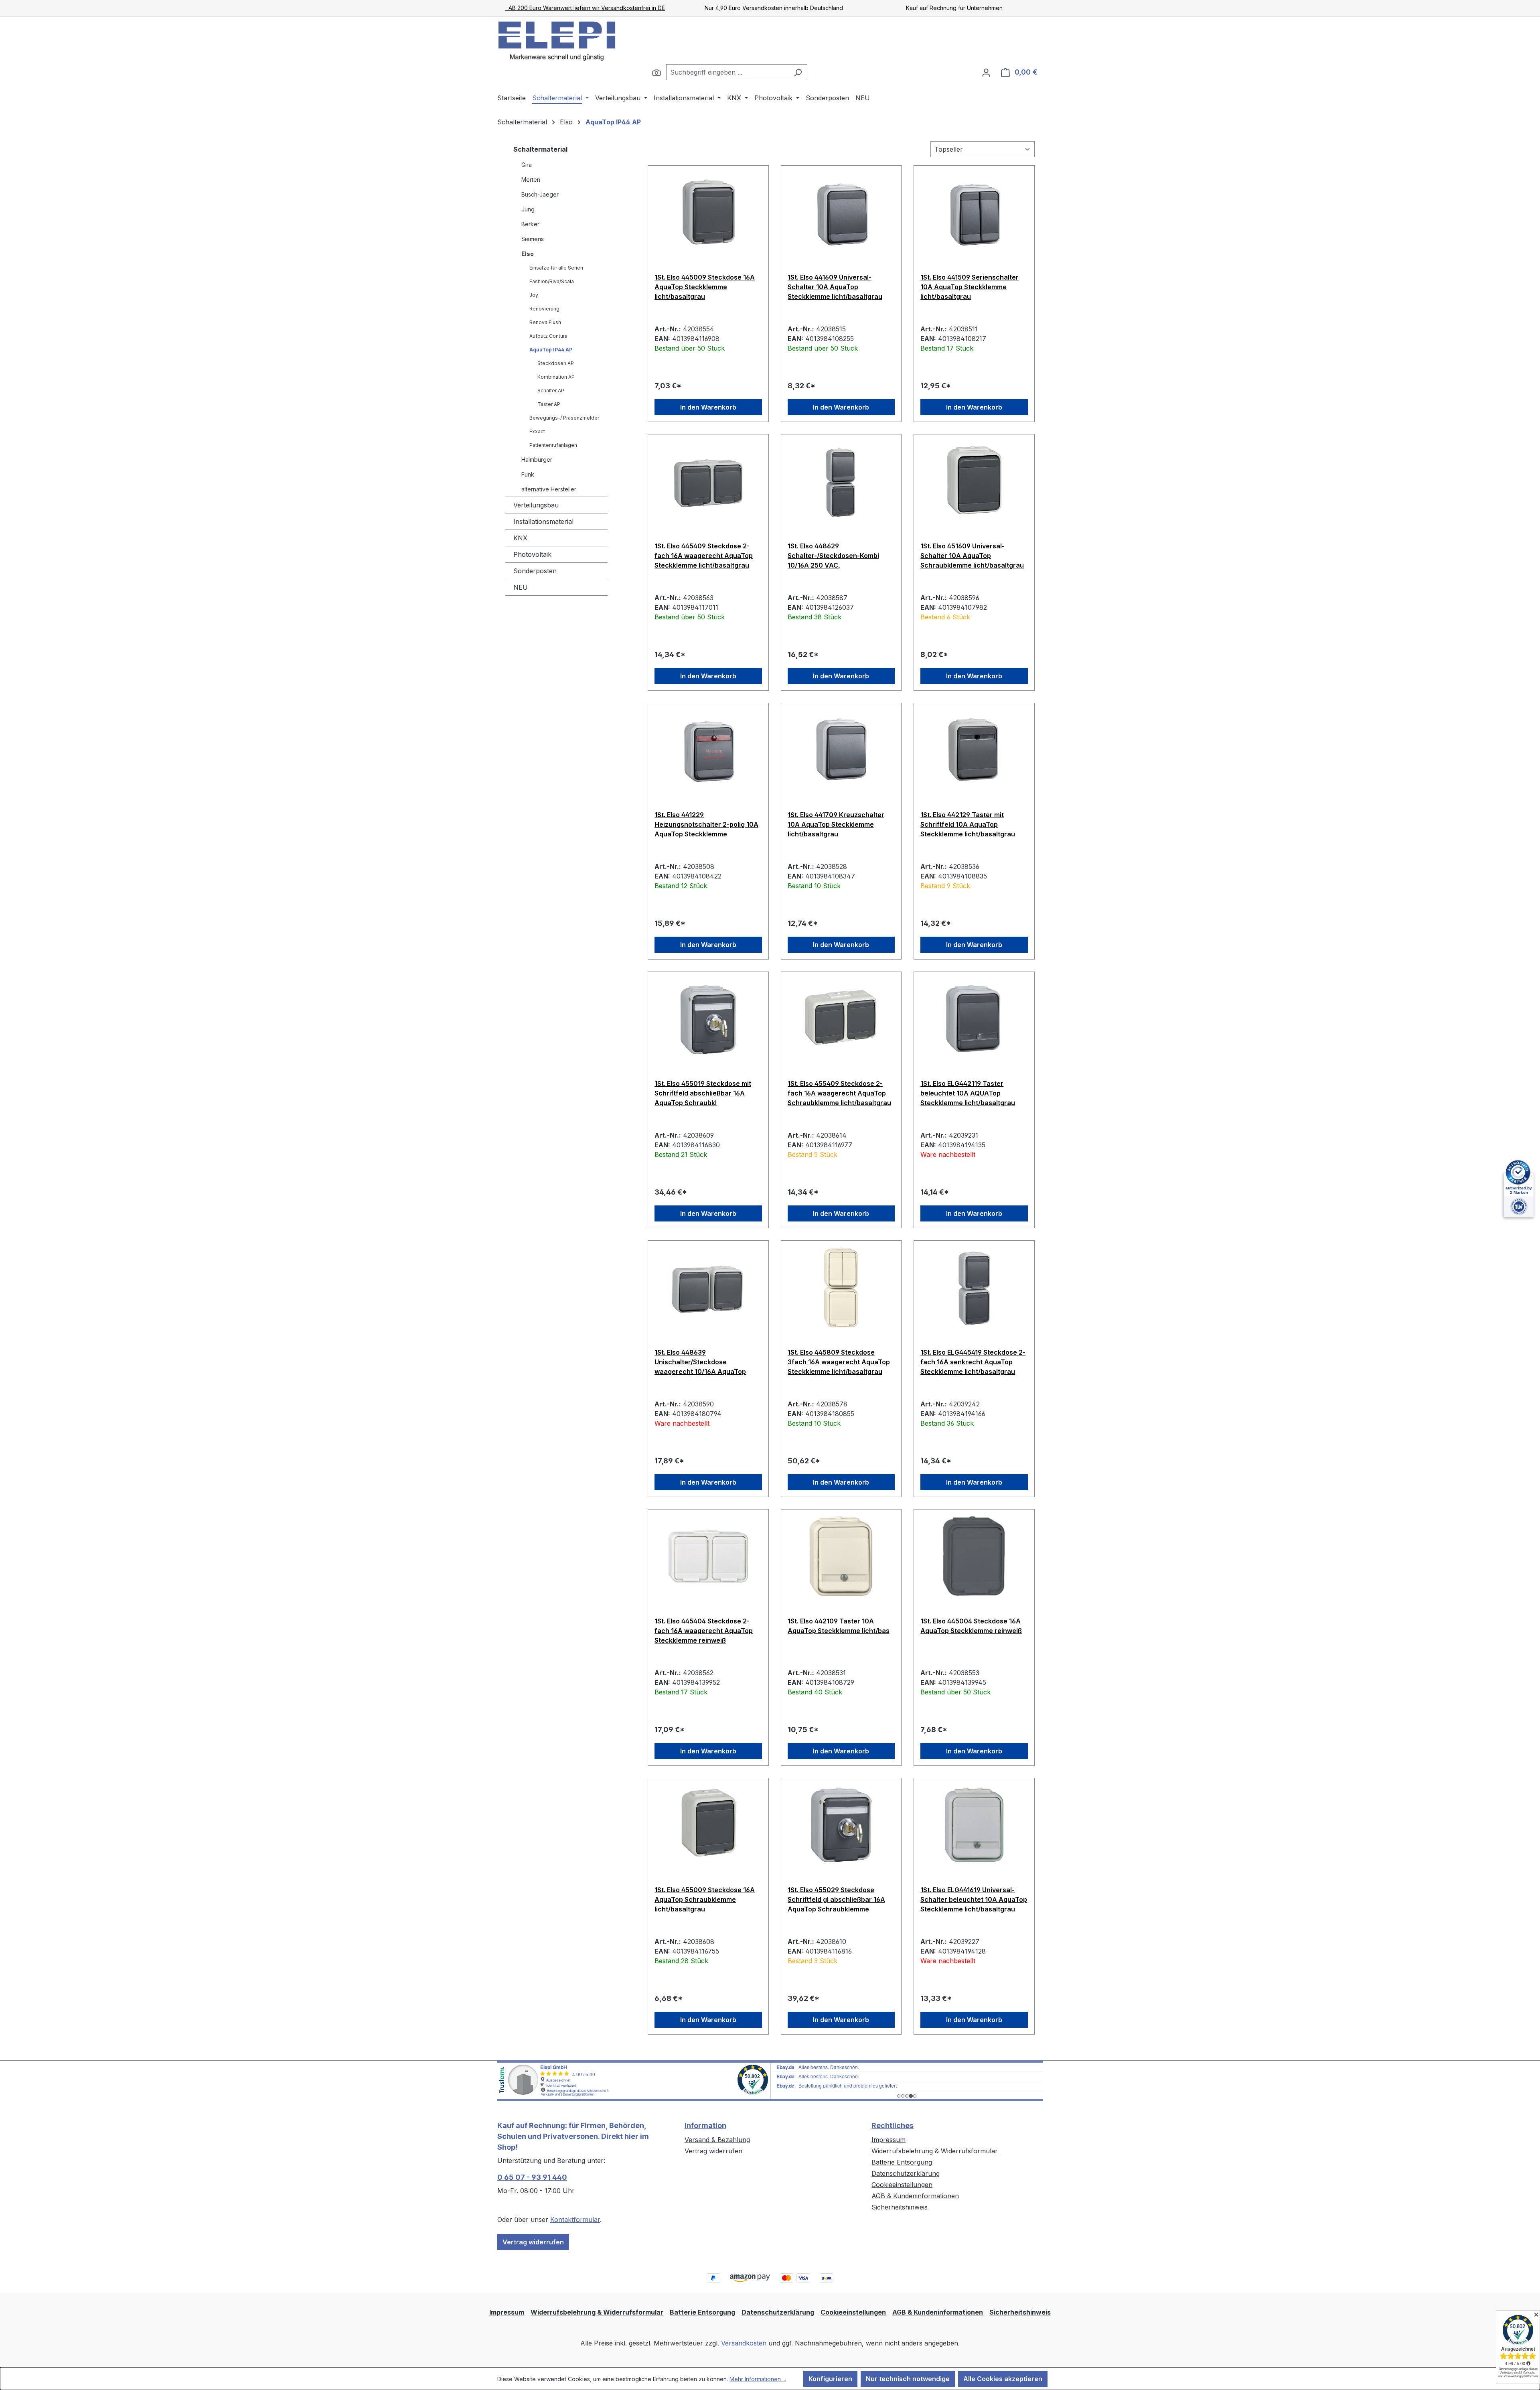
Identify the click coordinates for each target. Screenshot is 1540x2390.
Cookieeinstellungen (902, 2185)
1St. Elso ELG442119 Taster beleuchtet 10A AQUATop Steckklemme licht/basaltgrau (968, 1093)
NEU (521, 587)
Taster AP (549, 404)
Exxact (537, 431)
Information (705, 2125)
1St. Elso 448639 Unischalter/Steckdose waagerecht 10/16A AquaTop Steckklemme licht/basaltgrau (702, 1362)
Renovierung (544, 309)
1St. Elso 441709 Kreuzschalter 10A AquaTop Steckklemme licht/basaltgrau (836, 824)
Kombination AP (556, 377)
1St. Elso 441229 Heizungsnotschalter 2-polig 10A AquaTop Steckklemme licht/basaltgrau (706, 824)
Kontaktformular (575, 2220)
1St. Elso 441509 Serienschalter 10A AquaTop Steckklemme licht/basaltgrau (970, 287)
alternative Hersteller (549, 489)
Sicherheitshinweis (900, 2207)
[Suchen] (657, 72)
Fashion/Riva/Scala (552, 281)
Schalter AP (551, 391)
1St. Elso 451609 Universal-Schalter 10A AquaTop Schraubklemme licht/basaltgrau (972, 556)
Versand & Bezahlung (717, 2140)
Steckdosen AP (556, 363)
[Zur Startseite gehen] (557, 41)
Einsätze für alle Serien (556, 268)
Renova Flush (545, 322)
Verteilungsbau (536, 505)
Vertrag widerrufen (533, 2242)
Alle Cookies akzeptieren (1003, 2379)
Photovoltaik (532, 554)
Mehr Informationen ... (758, 2379)
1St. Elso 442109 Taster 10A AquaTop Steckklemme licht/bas (839, 1626)
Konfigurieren (830, 2379)
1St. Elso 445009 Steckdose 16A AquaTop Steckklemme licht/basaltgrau (705, 287)
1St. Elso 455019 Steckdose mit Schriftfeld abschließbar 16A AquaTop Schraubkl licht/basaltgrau (703, 1093)
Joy (534, 295)
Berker (530, 224)
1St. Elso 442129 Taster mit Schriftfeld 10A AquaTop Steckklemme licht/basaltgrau (968, 824)
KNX (520, 538)
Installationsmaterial (543, 521)
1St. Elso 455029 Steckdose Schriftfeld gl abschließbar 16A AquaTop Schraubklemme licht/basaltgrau (836, 1899)
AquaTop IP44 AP (551, 350)
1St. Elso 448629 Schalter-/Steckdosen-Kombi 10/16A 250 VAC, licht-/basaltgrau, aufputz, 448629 (833, 556)
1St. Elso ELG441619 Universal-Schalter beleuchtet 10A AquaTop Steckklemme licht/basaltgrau (974, 1899)
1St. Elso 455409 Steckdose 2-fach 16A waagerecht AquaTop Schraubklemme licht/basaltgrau (839, 1093)
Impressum (889, 2140)
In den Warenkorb (708, 407)
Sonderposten (535, 571)
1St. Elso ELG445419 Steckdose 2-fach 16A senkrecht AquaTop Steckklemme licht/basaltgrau (973, 1362)
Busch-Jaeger (540, 194)
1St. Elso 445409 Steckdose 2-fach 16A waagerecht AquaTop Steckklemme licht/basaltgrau (704, 556)
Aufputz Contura (548, 336)
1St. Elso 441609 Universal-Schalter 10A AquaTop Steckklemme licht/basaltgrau (835, 287)
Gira (527, 165)
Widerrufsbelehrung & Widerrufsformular (935, 2151)
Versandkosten (744, 2343)
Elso (528, 254)
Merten (531, 180)
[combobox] (727, 72)
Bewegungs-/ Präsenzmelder (564, 418)
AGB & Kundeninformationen (915, 2196)
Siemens (533, 239)
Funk (528, 474)
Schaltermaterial (540, 149)
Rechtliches (893, 2125)
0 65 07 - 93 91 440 (532, 2177)
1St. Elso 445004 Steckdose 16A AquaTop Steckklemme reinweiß (971, 1626)
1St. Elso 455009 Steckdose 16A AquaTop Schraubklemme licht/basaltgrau (705, 1899)
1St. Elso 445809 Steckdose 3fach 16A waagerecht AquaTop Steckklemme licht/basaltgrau (839, 1362)
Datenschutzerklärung (906, 2173)
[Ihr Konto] (986, 72)
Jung (528, 209)
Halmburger (537, 460)
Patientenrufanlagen (553, 445)
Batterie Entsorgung (902, 2162)
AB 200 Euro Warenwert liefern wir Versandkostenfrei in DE (585, 8)
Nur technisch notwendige (908, 2379)
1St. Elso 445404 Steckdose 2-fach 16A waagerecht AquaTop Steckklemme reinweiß (704, 1631)
